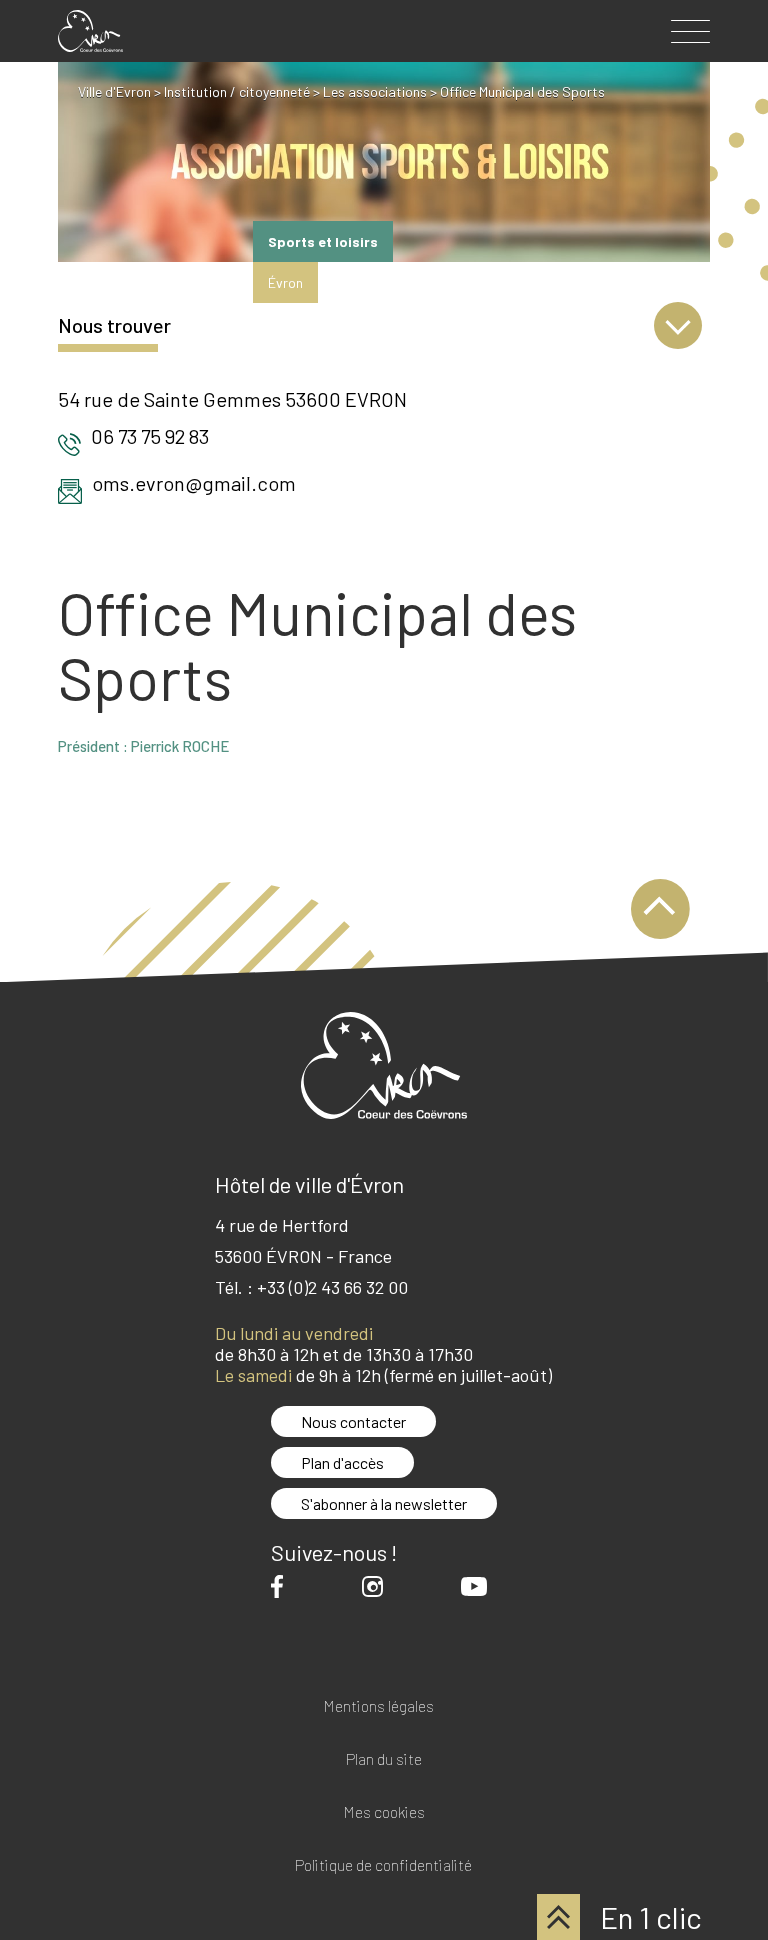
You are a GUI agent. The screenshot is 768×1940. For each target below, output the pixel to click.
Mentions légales (378, 1706)
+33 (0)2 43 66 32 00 (332, 1287)
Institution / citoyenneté (237, 91)
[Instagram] (377, 1586)
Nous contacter (353, 1421)
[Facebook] (282, 1586)
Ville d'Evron (114, 91)
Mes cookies (384, 1812)
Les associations (375, 91)
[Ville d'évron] (90, 31)
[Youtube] (479, 1586)
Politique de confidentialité (383, 1865)
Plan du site (384, 1759)
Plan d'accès (342, 1462)
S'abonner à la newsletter (384, 1503)
